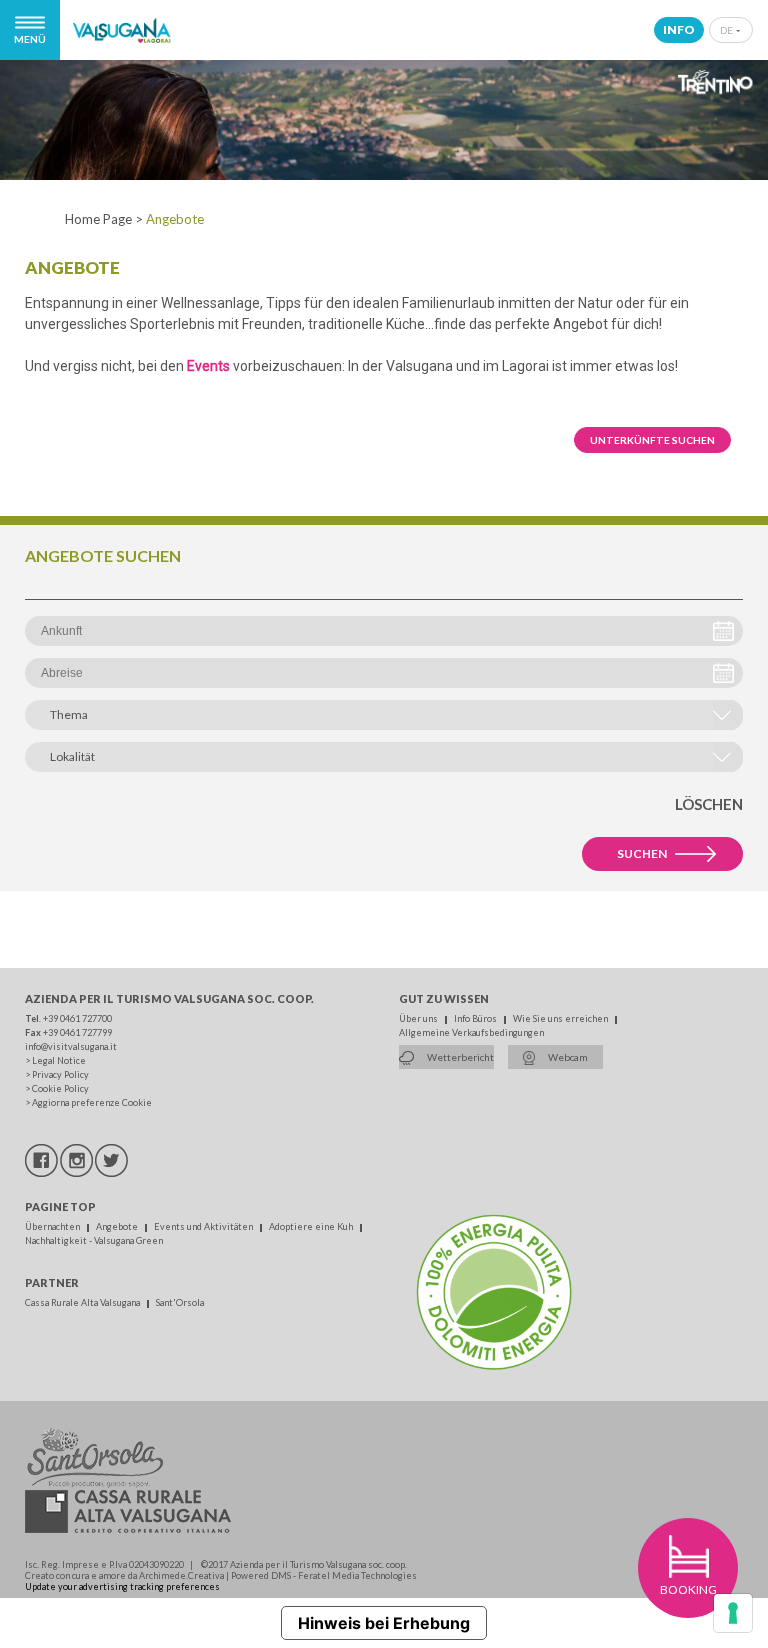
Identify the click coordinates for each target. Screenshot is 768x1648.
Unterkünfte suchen (652, 440)
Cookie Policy (60, 1088)
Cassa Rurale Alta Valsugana (83, 1302)
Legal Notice (59, 1060)
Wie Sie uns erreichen (561, 1018)
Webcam (567, 1057)
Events (208, 366)
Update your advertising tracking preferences (122, 1586)
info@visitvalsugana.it (71, 1046)
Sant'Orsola (180, 1302)
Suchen (642, 853)
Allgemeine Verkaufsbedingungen (471, 1032)
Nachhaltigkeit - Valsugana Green (94, 1240)
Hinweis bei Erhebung (384, 1623)
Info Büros (476, 1018)
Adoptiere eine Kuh (312, 1226)
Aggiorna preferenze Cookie (92, 1102)
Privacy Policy (60, 1074)
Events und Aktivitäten (204, 1226)
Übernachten (53, 1226)
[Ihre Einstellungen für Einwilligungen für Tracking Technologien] (733, 1613)
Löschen (709, 804)
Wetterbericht (459, 1057)
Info (679, 29)
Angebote (118, 1226)
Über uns (419, 1018)
